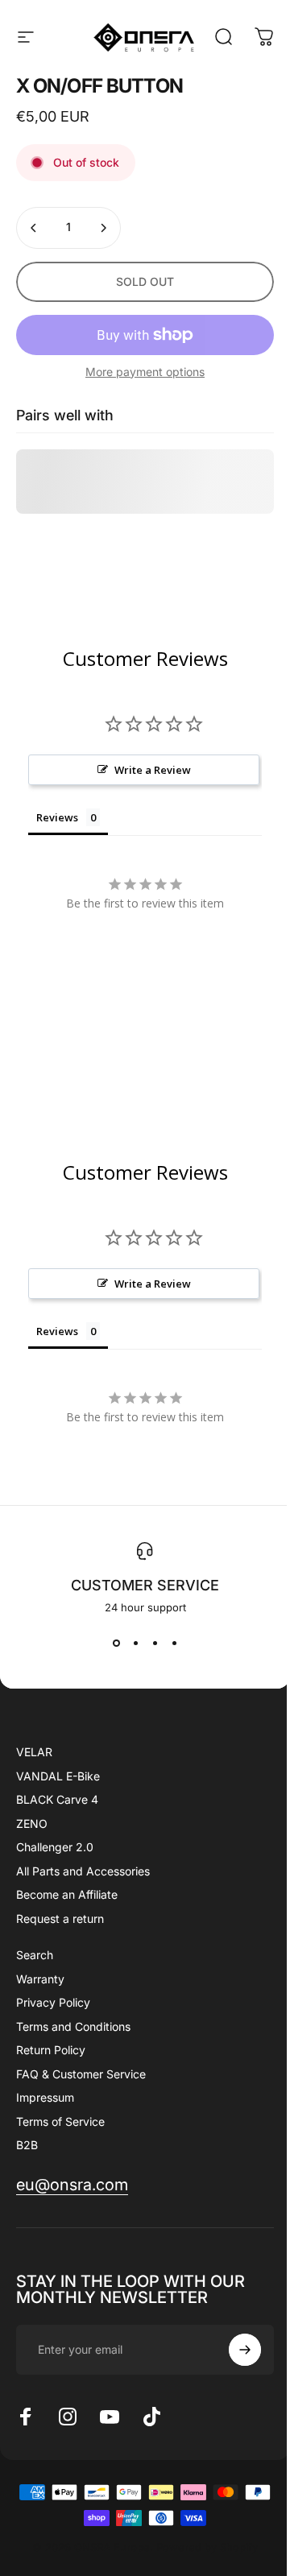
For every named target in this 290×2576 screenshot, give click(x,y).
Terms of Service (60, 2121)
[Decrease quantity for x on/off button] (34, 228)
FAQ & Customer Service (81, 2074)
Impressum (45, 2097)
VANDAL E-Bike (58, 1776)
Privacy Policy (53, 2002)
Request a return (60, 1919)
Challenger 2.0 (55, 1847)
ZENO (32, 1823)
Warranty (40, 1979)
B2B (27, 2145)
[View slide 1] (116, 1643)
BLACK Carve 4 (57, 1799)
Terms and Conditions (73, 2026)
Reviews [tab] (57, 817)
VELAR (34, 1752)
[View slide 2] (135, 1643)
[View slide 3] (155, 1643)
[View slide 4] (174, 1643)
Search (35, 1955)
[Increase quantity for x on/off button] (103, 228)
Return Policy (51, 2050)
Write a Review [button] (153, 770)
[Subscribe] (245, 2350)
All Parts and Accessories (83, 1871)
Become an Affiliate (67, 1894)
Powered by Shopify (207, 2547)
